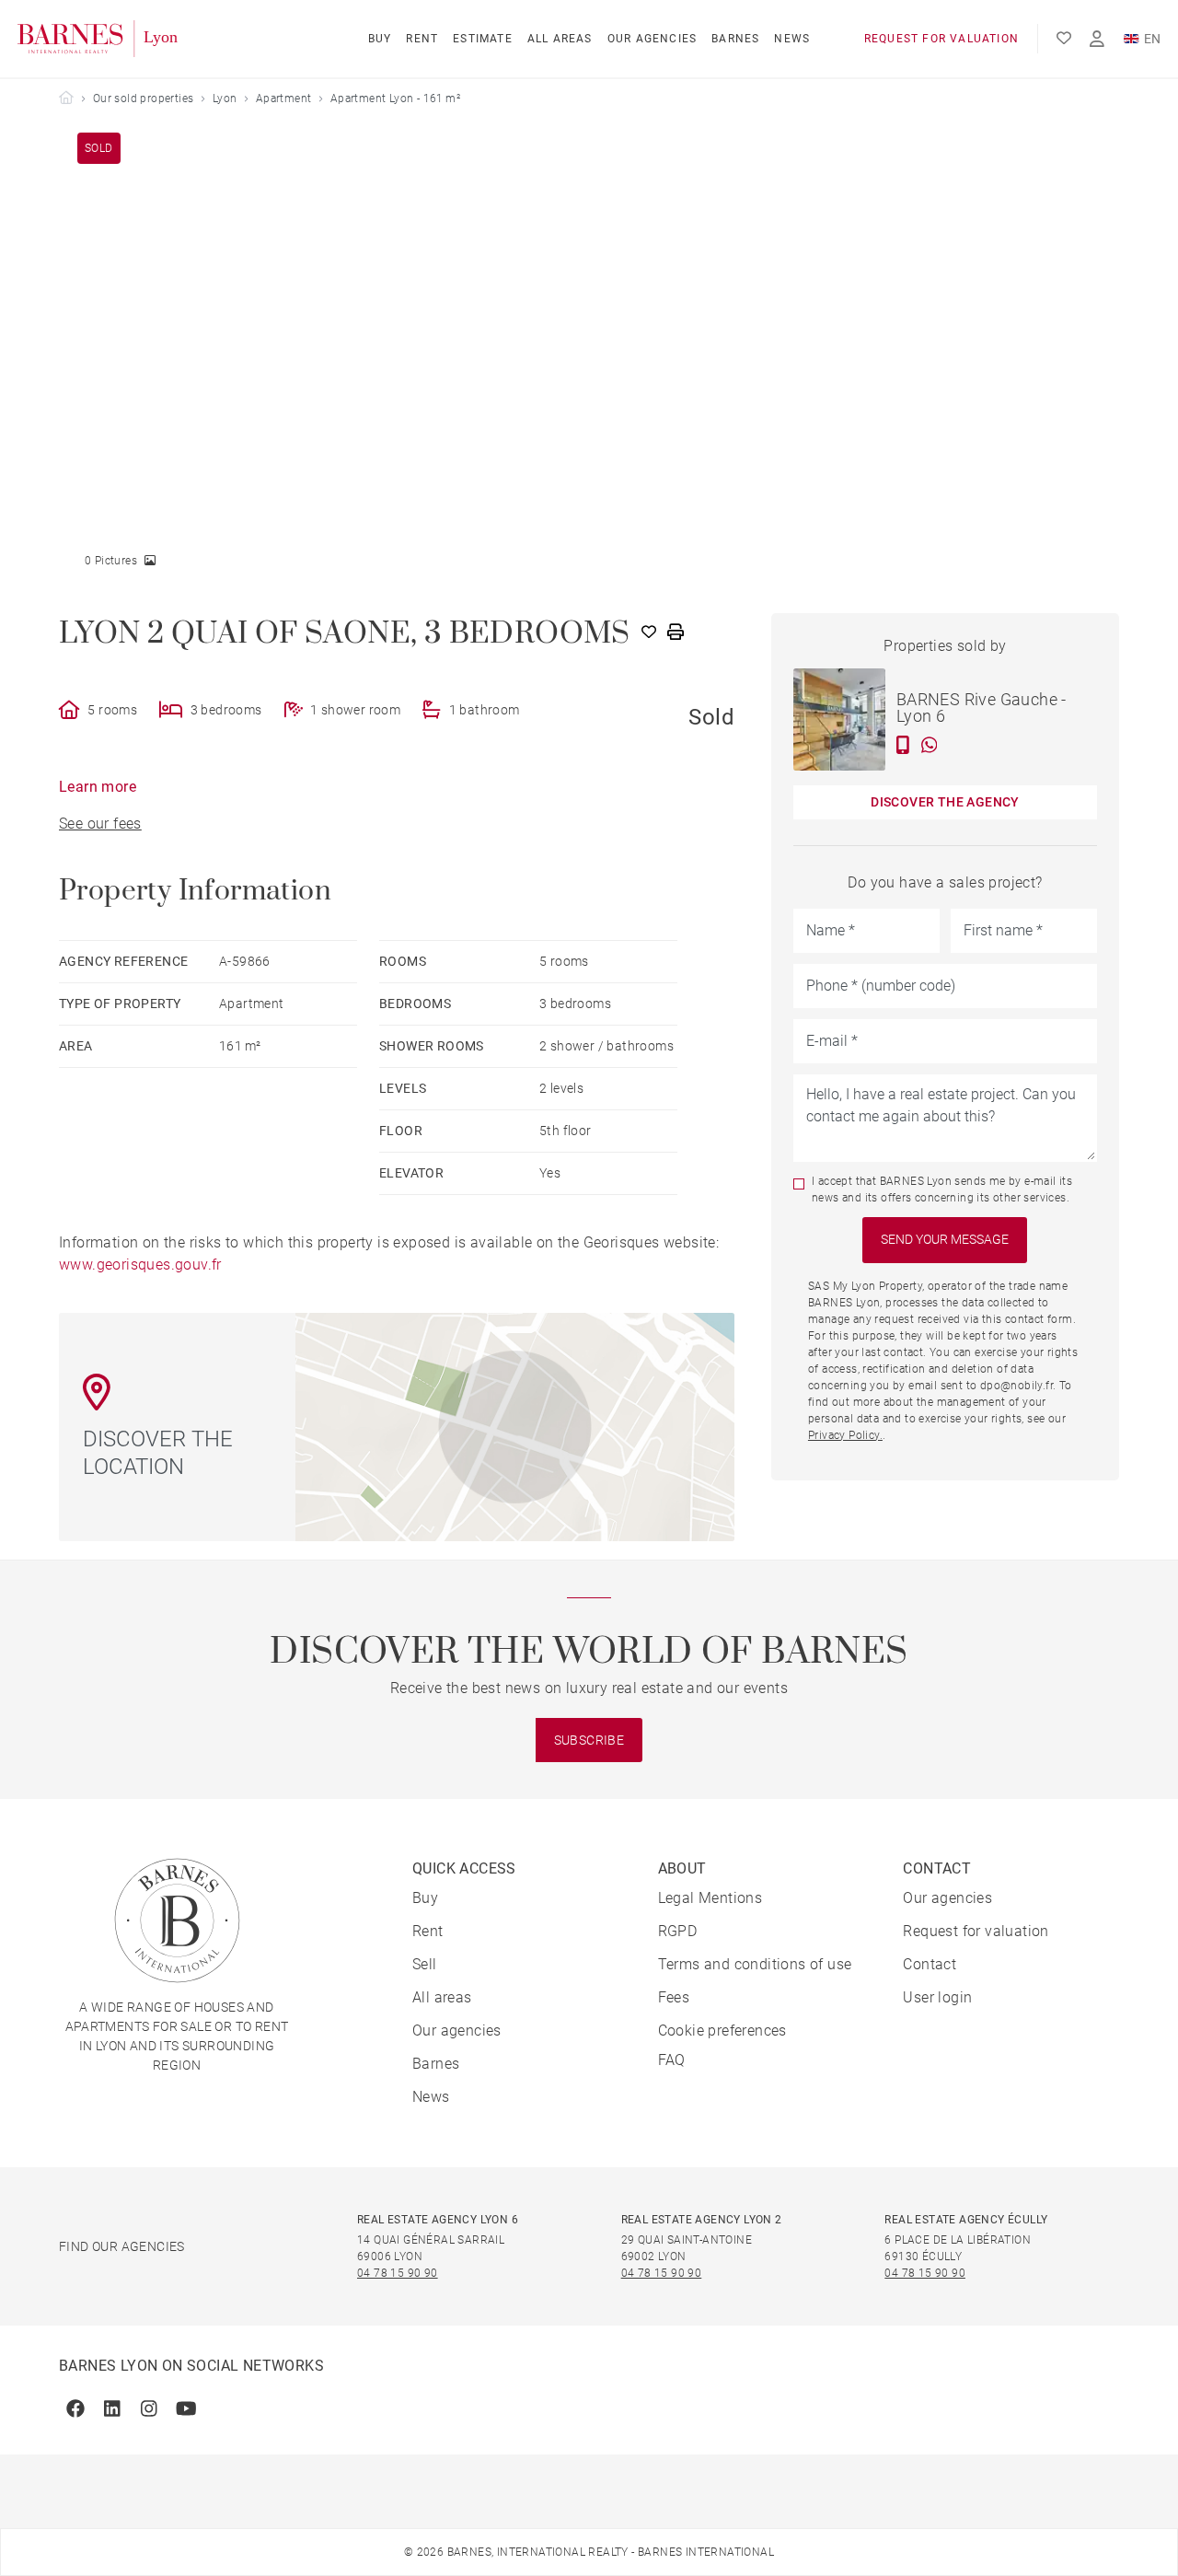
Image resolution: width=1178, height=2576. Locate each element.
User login (937, 1997)
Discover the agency (945, 802)
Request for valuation (941, 39)
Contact (930, 1964)
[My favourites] (1064, 39)
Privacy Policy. (845, 1435)
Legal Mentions (710, 1898)
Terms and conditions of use (755, 1964)
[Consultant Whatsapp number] (930, 745)
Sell (425, 1964)
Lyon (225, 99)
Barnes (735, 39)
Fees (674, 1997)
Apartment (284, 99)
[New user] (1097, 39)
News (792, 39)
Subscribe (589, 1740)
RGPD (678, 1931)
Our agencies (652, 39)
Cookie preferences (722, 2031)
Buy (380, 39)
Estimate (483, 39)
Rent (422, 39)
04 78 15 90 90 (398, 2273)
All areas (560, 39)
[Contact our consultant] (903, 745)
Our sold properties (144, 99)
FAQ (672, 2060)
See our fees (100, 824)
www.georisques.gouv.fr (140, 1265)
